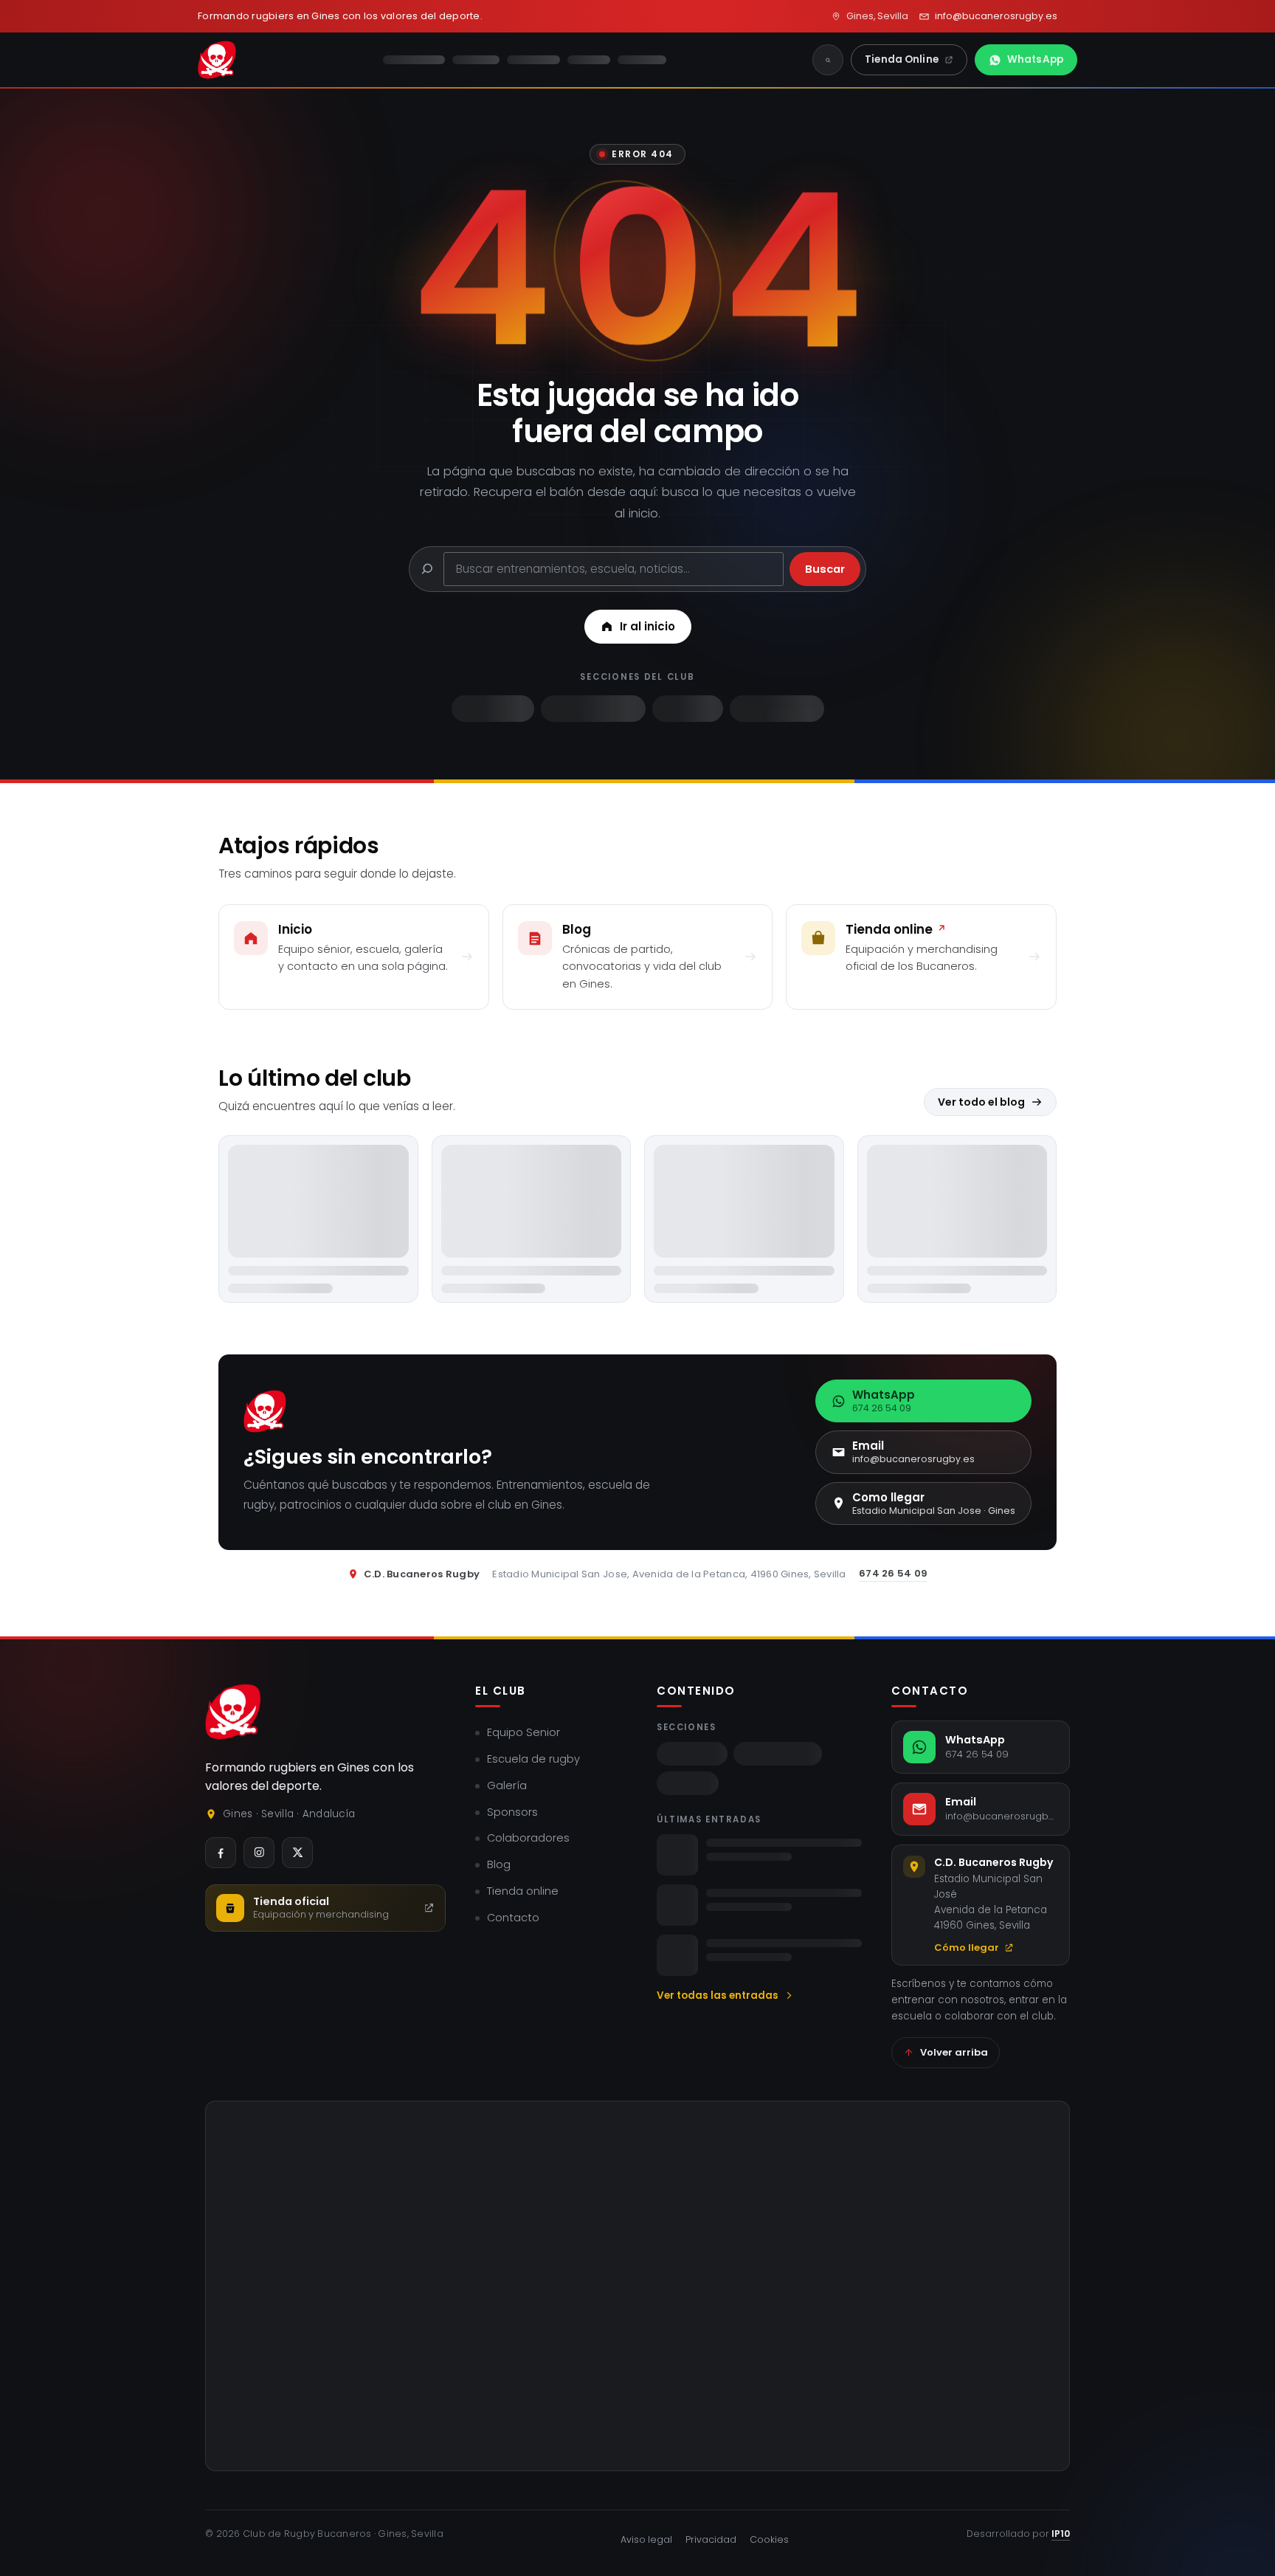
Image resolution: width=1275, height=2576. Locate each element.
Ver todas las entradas (718, 1995)
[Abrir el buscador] (828, 60)
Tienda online (523, 1891)
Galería (507, 1785)
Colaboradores (528, 1838)
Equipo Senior (524, 1732)
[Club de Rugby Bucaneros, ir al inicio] (233, 1712)
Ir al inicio (647, 626)
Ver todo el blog (981, 1102)
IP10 (1061, 2534)
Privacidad (711, 2539)
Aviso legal (646, 2539)
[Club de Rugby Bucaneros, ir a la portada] (217, 60)
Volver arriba (954, 2052)
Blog (499, 1864)
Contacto (513, 1918)
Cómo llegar (967, 1948)
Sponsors (512, 1812)
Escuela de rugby (533, 1759)
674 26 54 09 (893, 1573)
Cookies (769, 2539)
